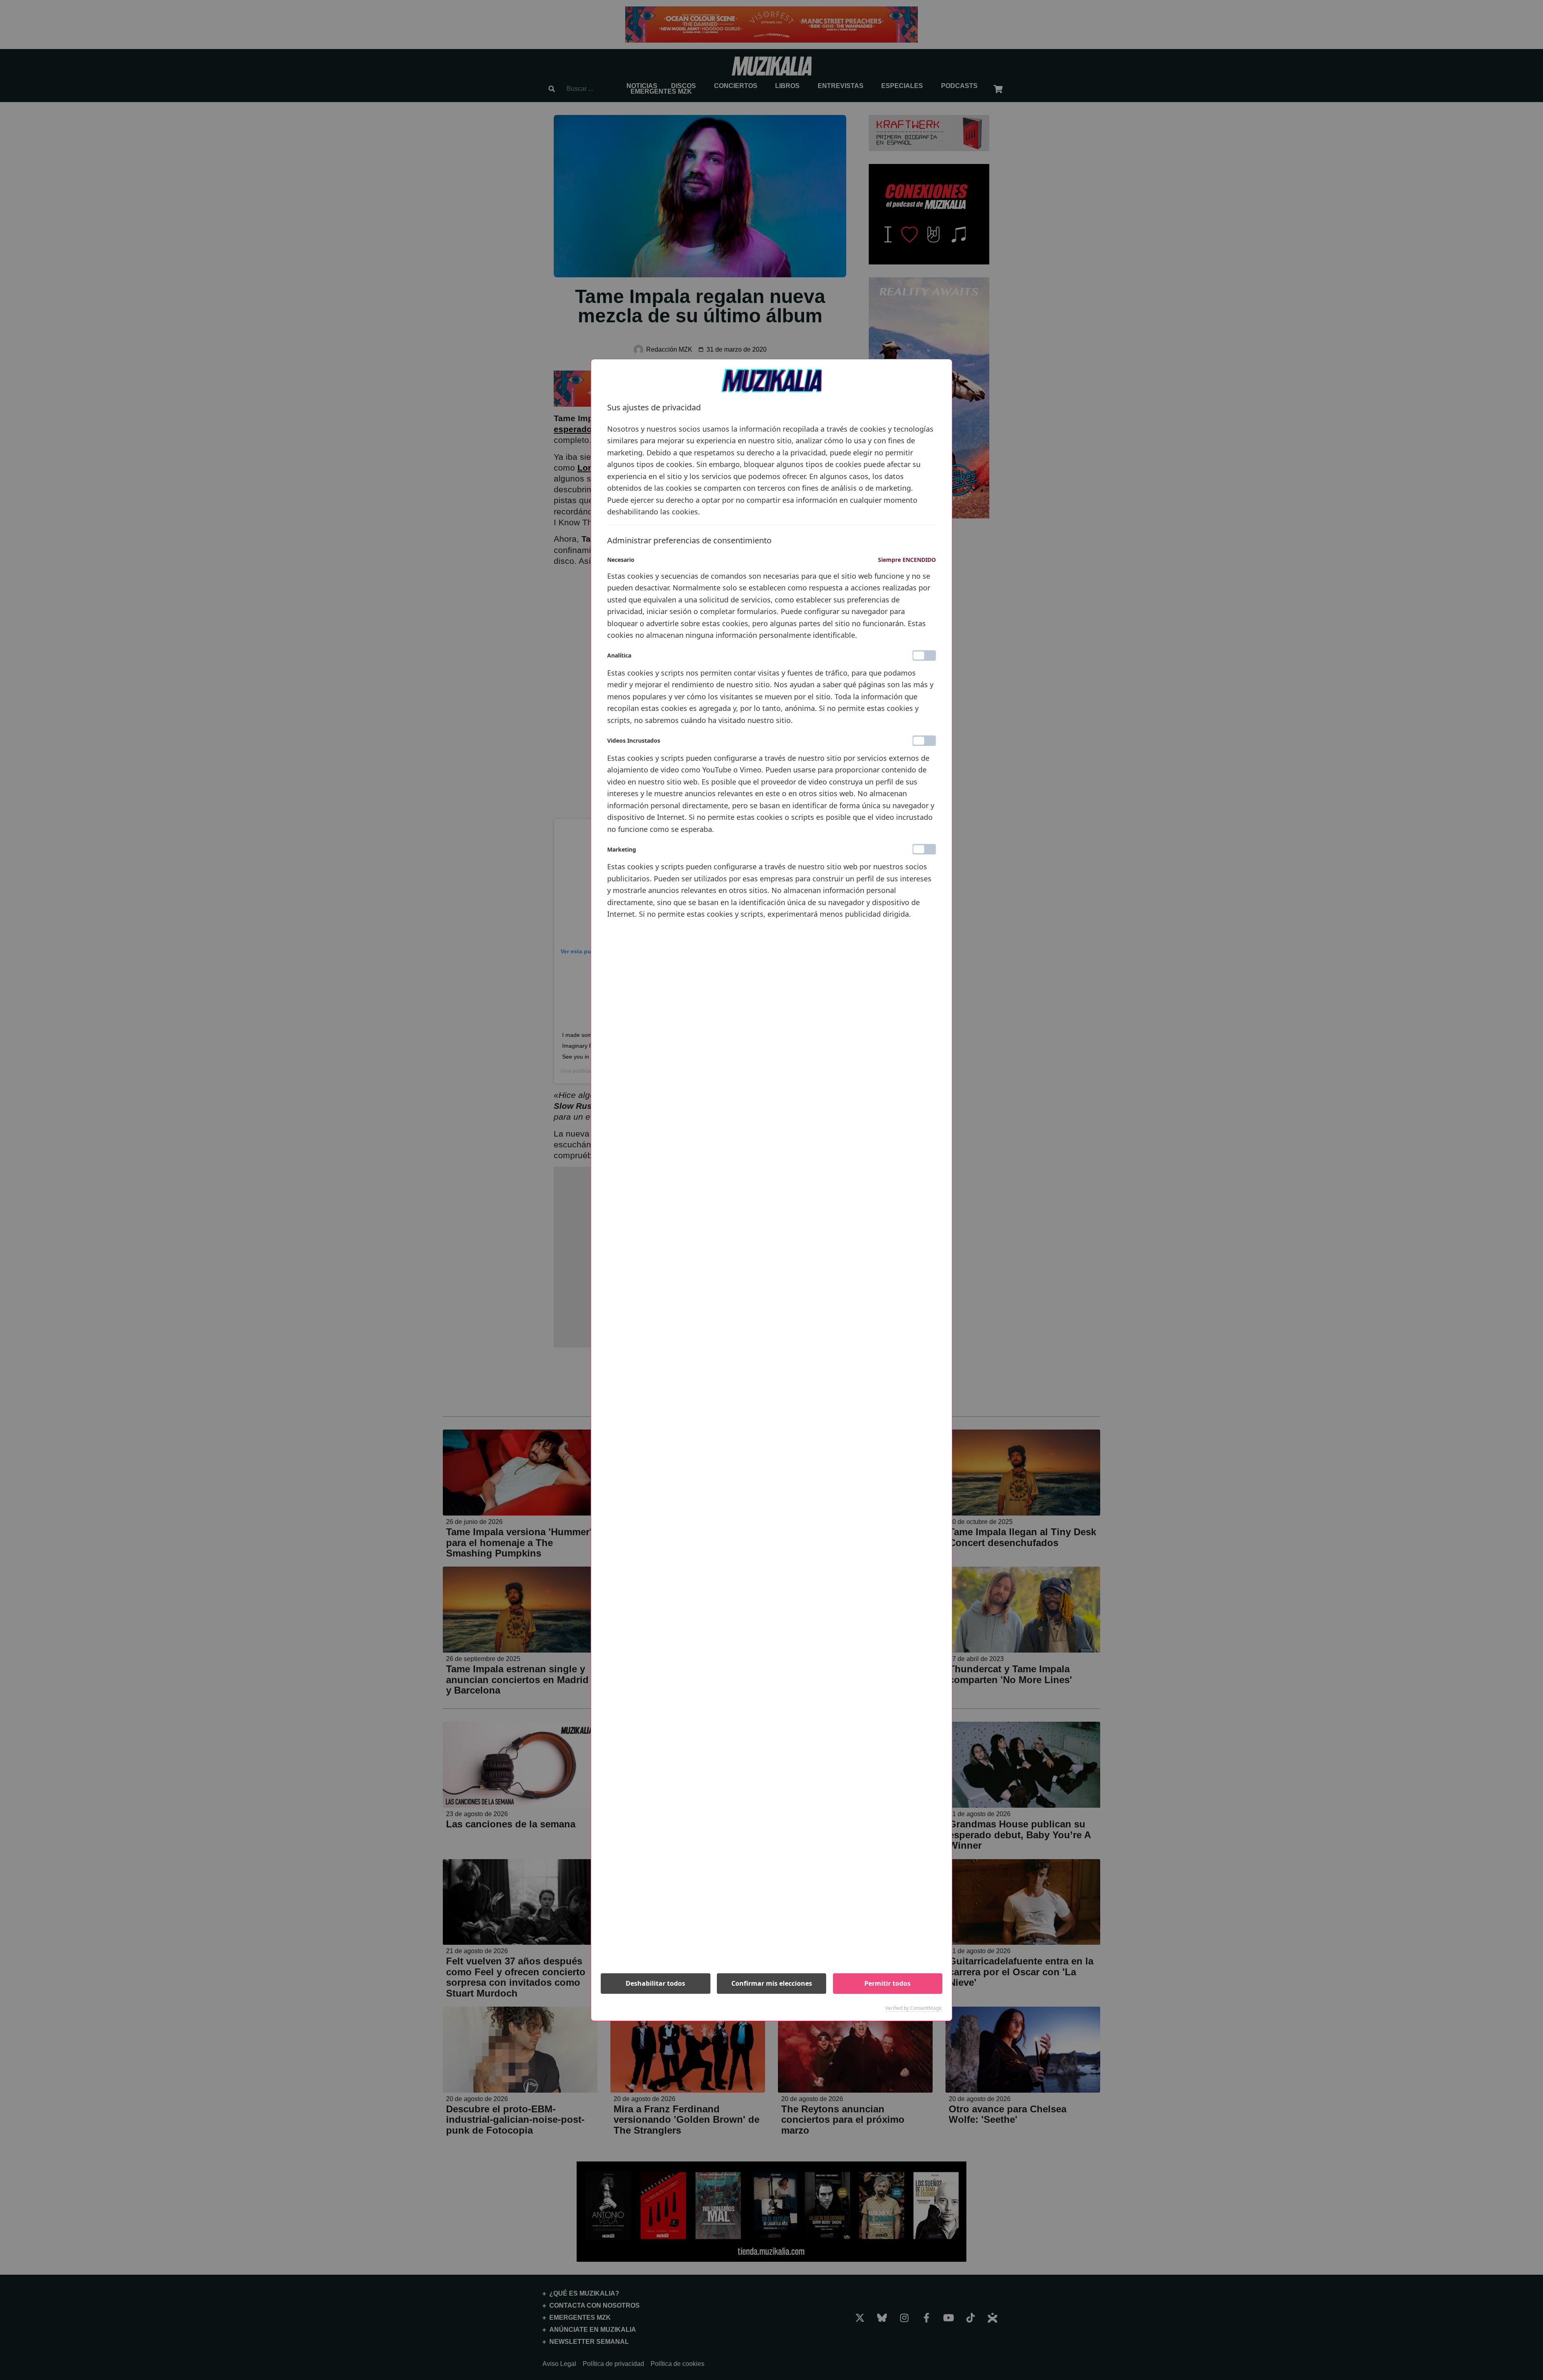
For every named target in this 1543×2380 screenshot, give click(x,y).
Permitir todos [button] (887, 1983)
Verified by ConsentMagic (914, 2008)
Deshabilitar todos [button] (655, 1983)
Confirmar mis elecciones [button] (772, 1983)
